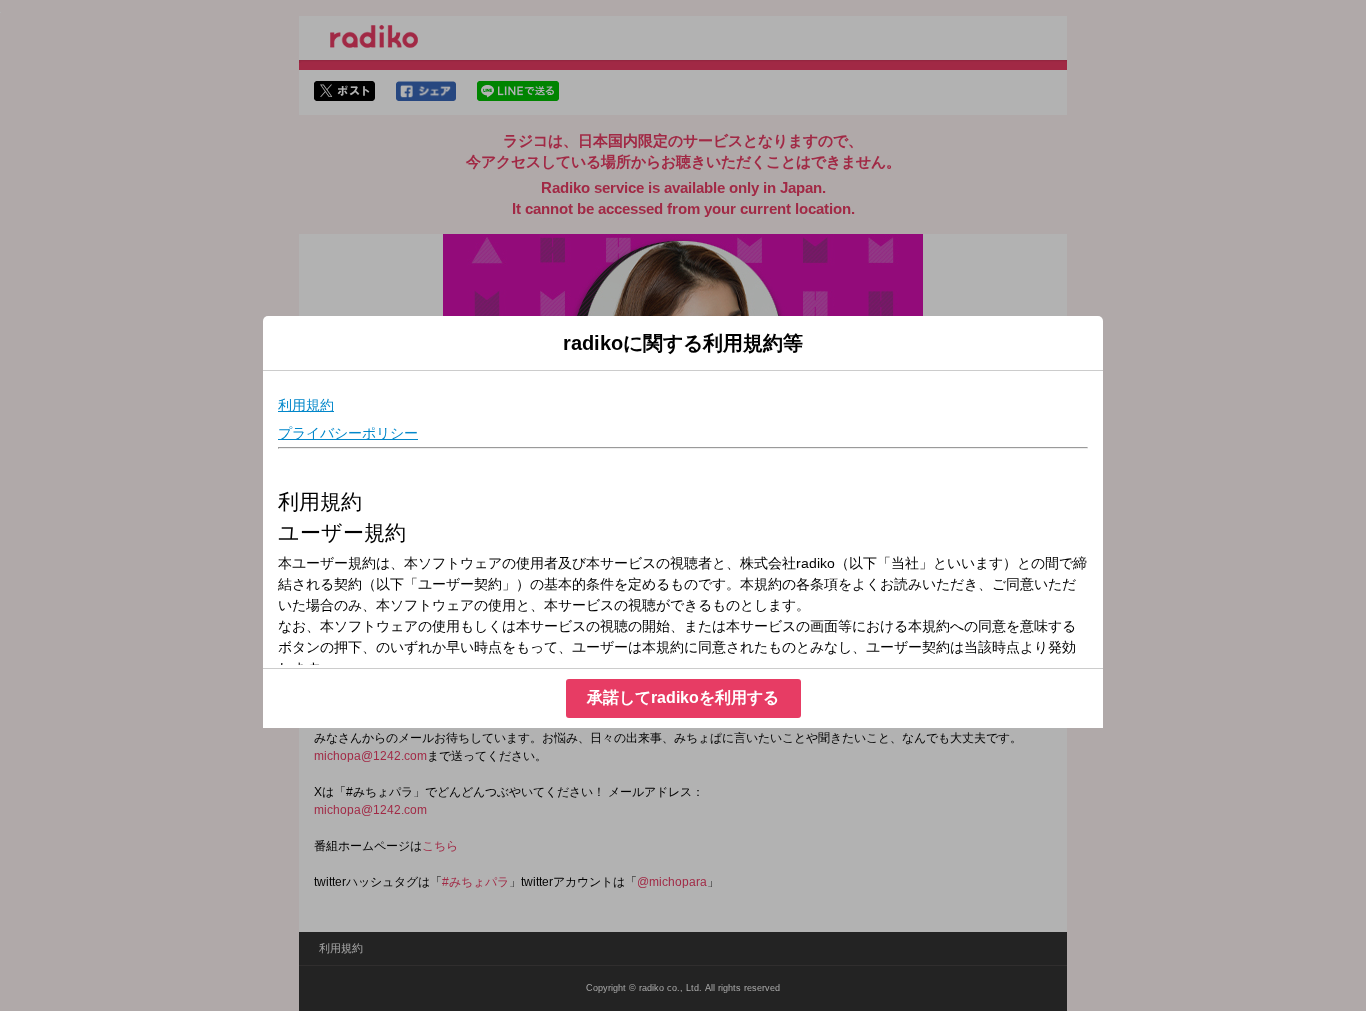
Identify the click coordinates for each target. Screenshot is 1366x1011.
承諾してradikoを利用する (683, 697)
